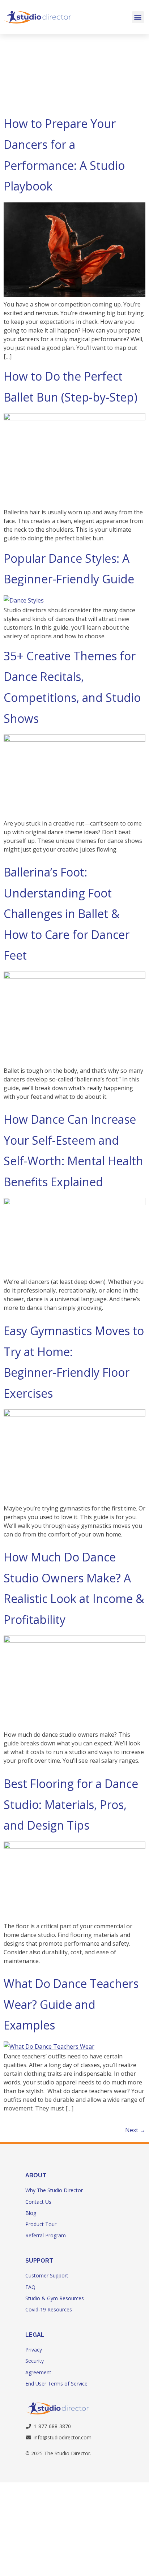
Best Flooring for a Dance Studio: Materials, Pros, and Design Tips (71, 1804)
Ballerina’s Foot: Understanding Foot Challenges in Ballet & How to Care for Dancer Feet (67, 914)
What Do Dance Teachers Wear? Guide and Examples (71, 2004)
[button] (138, 17)
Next (135, 2130)
